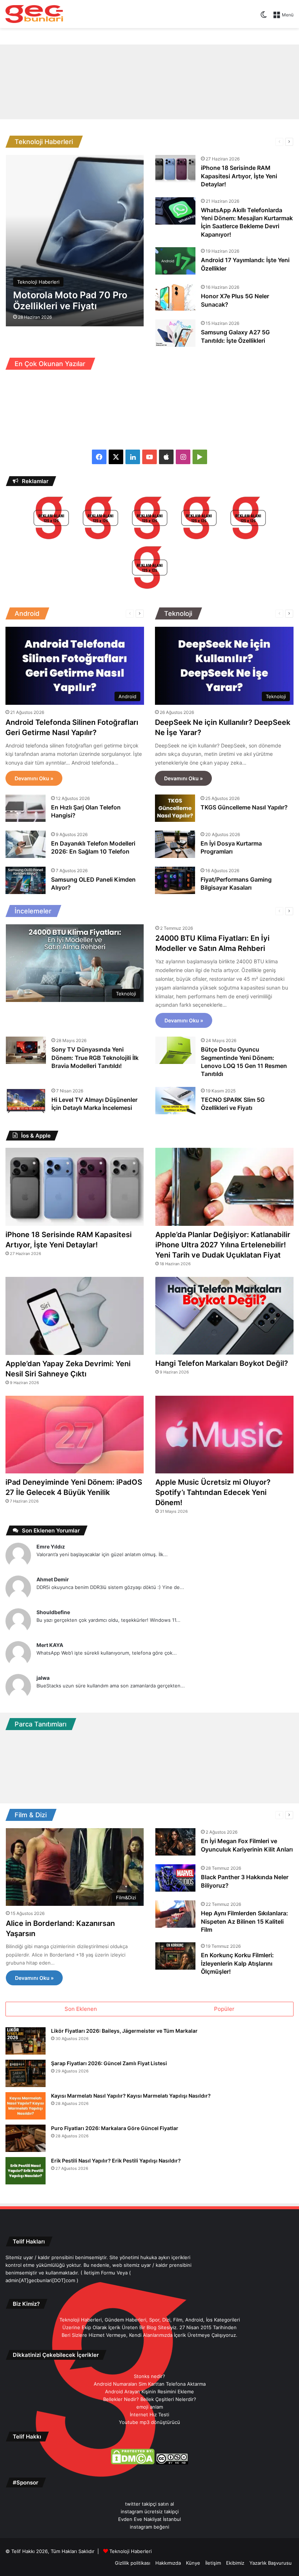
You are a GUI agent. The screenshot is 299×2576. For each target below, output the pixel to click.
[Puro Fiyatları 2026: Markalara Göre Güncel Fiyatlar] (26, 2138)
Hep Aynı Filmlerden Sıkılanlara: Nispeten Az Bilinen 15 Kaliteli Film (244, 1921)
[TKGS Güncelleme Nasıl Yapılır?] (175, 808)
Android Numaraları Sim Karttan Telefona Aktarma (150, 2384)
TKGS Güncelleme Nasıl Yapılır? (244, 807)
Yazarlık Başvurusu (271, 2563)
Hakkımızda (168, 2563)
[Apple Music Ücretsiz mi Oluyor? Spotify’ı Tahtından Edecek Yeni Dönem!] (224, 1435)
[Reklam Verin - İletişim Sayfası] (51, 519)
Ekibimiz (235, 2563)
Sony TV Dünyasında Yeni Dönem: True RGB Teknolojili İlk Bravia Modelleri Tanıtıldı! (95, 1058)
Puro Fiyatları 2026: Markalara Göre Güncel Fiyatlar (115, 2128)
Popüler (224, 2009)
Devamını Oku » (34, 778)
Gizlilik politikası (133, 2563)
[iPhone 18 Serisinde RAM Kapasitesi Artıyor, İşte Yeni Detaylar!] (175, 169)
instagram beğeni (149, 2527)
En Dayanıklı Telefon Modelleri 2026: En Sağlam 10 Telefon (93, 847)
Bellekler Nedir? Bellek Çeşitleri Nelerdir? (150, 2399)
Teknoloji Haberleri (250, 142)
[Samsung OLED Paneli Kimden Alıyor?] (26, 880)
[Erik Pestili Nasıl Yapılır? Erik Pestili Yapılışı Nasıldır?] (26, 2171)
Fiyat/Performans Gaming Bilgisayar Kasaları (236, 883)
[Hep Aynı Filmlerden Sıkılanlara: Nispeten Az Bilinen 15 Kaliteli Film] (175, 1914)
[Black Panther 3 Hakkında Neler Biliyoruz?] (175, 1878)
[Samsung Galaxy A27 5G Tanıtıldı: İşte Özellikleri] (175, 333)
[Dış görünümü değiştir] (264, 17)
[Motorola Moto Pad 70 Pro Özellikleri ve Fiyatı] (75, 241)
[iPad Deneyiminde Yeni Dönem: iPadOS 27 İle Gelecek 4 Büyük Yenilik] (75, 1435)
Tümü (219, 142)
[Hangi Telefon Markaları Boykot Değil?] (224, 1316)
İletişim (213, 2563)
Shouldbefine (53, 1612)
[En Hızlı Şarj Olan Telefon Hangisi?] (26, 808)
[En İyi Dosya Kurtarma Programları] (175, 844)
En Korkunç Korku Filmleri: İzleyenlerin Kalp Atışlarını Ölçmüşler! (237, 1963)
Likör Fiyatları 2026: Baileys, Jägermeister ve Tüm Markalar (124, 2031)
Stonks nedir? (149, 2376)
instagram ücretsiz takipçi (150, 2511)
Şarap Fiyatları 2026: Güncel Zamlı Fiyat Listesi (109, 2063)
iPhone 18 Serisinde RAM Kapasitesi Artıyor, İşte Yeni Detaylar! (239, 176)
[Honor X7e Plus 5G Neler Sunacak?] (175, 297)
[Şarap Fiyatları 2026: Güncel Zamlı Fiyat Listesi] (26, 2073)
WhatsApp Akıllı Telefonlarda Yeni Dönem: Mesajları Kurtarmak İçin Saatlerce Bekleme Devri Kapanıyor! (247, 222)
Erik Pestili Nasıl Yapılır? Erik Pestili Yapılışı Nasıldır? (116, 2161)
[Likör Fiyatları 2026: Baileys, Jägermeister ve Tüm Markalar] (26, 2041)
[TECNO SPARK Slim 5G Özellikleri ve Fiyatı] (175, 1101)
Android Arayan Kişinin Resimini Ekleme (149, 2392)
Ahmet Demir (53, 1579)
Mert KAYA (50, 1645)
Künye (193, 2563)
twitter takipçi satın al (149, 2504)
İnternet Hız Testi (149, 2414)
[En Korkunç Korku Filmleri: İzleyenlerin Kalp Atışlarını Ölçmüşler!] (175, 1956)
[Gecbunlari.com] (34, 14)
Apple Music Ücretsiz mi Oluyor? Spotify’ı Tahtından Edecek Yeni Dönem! (213, 1492)
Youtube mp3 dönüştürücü (149, 2422)
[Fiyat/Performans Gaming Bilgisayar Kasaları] (175, 880)
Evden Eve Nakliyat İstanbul (149, 2519)
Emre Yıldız (51, 1547)
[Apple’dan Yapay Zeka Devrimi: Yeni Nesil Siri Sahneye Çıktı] (75, 1316)
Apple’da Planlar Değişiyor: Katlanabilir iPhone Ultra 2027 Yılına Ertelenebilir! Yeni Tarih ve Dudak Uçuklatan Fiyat (223, 1245)
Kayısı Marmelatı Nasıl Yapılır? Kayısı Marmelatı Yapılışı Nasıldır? (131, 2096)
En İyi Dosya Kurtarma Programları (231, 847)
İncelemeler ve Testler (246, 911)
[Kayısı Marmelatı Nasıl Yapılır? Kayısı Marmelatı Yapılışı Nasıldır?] (26, 2106)
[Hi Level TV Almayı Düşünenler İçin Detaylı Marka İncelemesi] (26, 1101)
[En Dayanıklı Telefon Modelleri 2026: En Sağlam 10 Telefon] (26, 844)
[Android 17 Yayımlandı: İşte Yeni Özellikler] (175, 261)
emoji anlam (150, 2407)
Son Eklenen (81, 2009)
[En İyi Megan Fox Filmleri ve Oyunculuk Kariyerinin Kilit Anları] (175, 1842)
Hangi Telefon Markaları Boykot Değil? (222, 1363)
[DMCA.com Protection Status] (133, 2463)
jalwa (43, 1678)
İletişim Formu (100, 2273)
